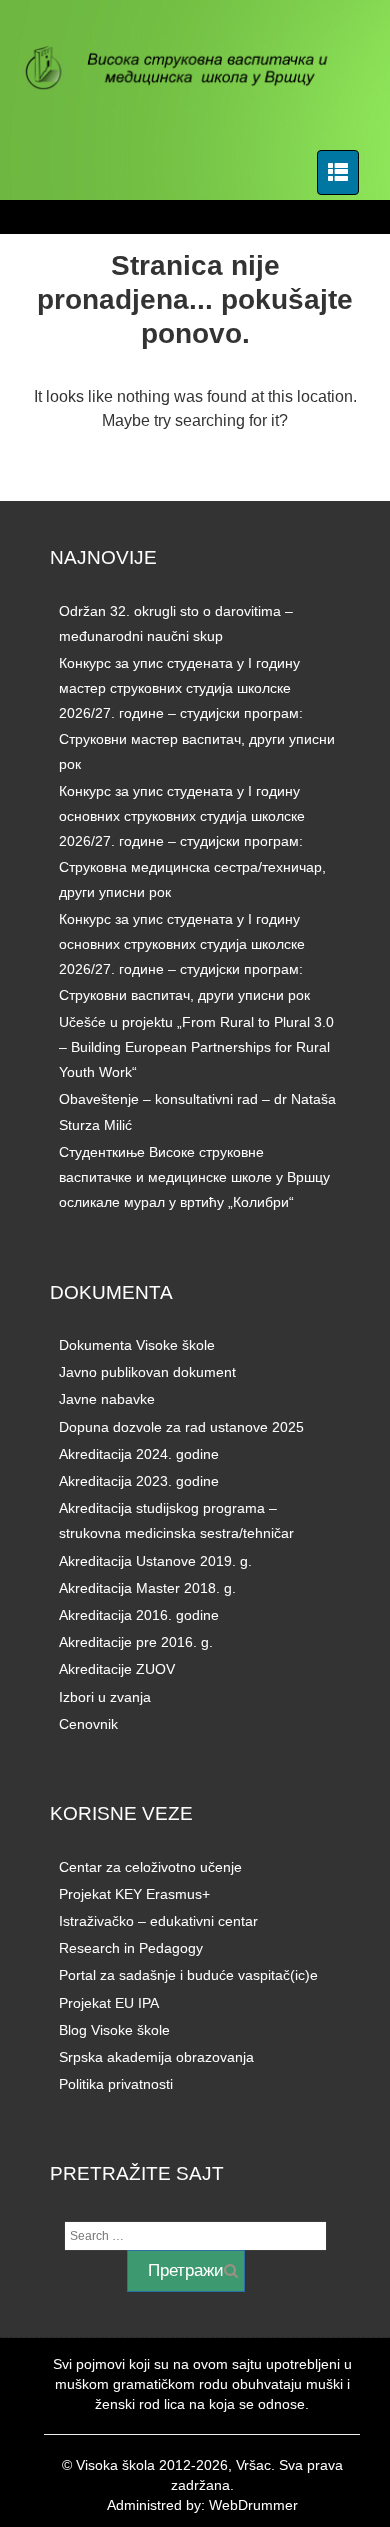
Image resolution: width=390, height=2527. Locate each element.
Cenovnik (88, 1724)
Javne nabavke (107, 1399)
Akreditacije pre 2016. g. (136, 1642)
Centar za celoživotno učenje (150, 1867)
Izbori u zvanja (105, 1697)
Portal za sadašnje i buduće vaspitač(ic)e (188, 1975)
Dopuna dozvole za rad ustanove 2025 (181, 1427)
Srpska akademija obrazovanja (156, 2057)
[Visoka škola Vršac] (187, 70)
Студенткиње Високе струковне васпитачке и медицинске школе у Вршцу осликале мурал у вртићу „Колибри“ (194, 1177)
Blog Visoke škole (114, 2030)
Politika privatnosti (116, 2084)
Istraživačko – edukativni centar (158, 1921)
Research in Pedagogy (131, 1948)
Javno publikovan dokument (147, 1372)
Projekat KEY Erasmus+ (134, 1894)
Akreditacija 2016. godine (139, 1615)
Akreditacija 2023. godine (139, 1481)
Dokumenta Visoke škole (137, 1345)
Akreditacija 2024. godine (139, 1454)
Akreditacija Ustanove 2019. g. (155, 1561)
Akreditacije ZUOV (117, 1669)
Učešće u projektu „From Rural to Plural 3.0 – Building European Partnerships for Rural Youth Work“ (196, 1047)
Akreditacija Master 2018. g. (147, 1588)
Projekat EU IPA (109, 2003)
